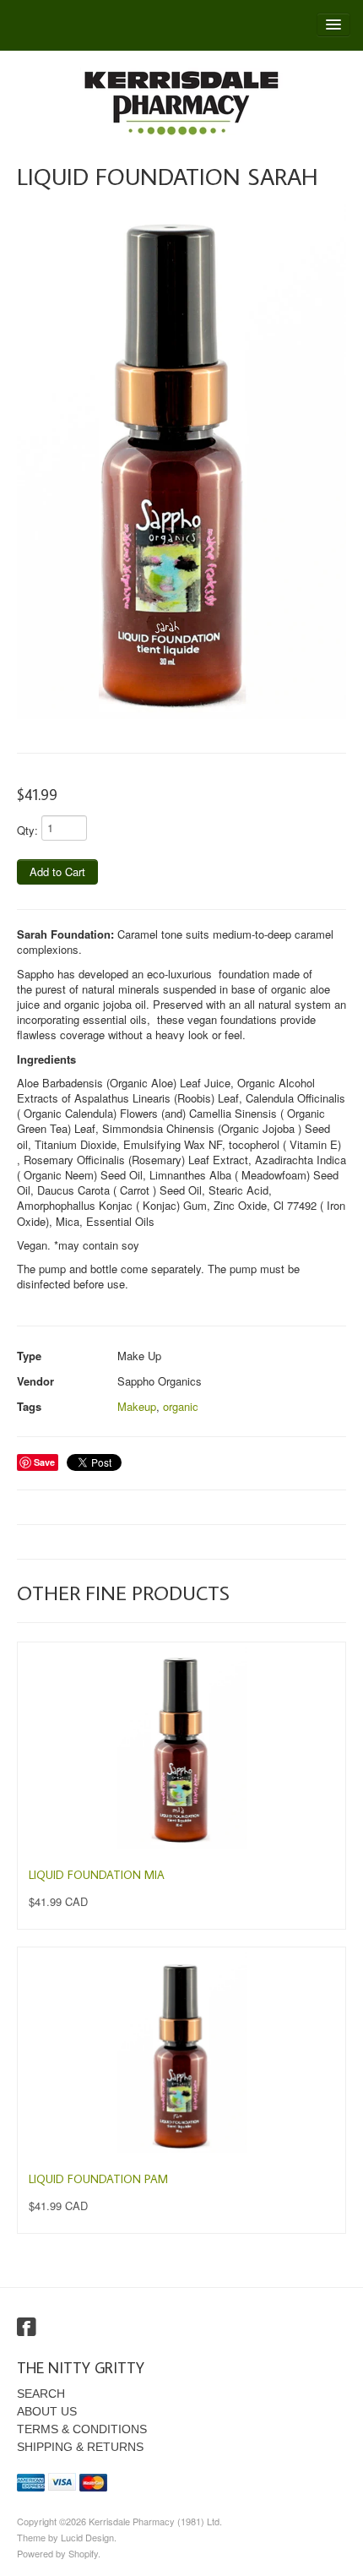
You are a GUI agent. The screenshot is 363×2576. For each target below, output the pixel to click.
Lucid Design (87, 2537)
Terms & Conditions (82, 2429)
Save (44, 1462)
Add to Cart (57, 871)
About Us (47, 2411)
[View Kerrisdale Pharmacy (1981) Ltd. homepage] (181, 103)
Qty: (27, 830)
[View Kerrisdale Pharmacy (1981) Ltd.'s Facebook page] (27, 2328)
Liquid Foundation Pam (98, 2179)
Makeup (137, 1406)
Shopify (83, 2553)
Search (41, 2394)
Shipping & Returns (80, 2447)
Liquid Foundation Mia (97, 1875)
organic (181, 1406)
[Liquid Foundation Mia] (181, 1747)
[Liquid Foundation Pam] (181, 2052)
